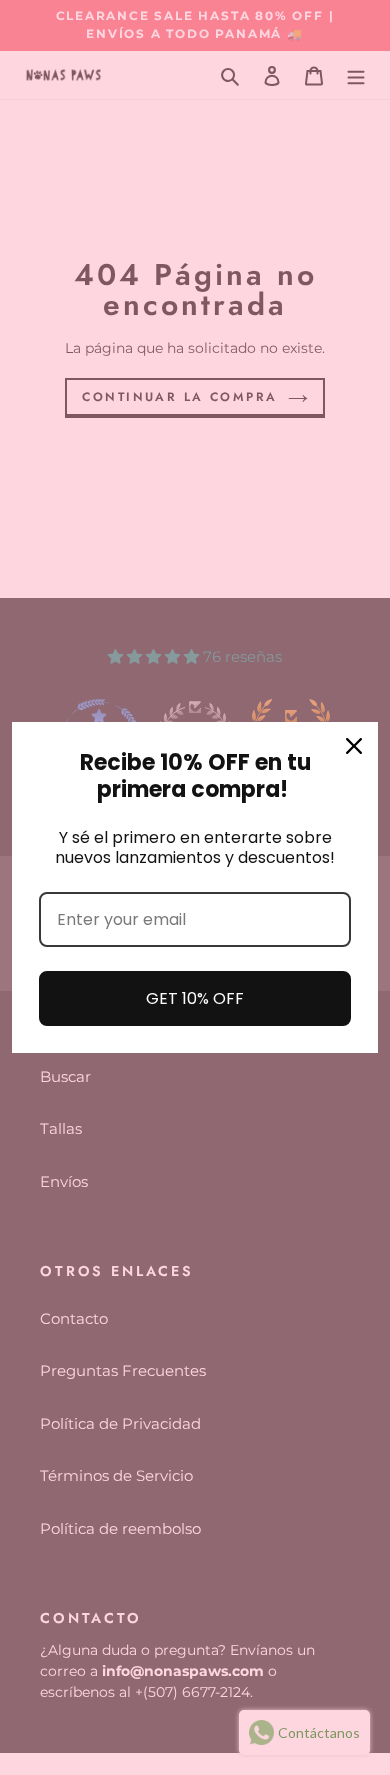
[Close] (354, 746)
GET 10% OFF (195, 998)
